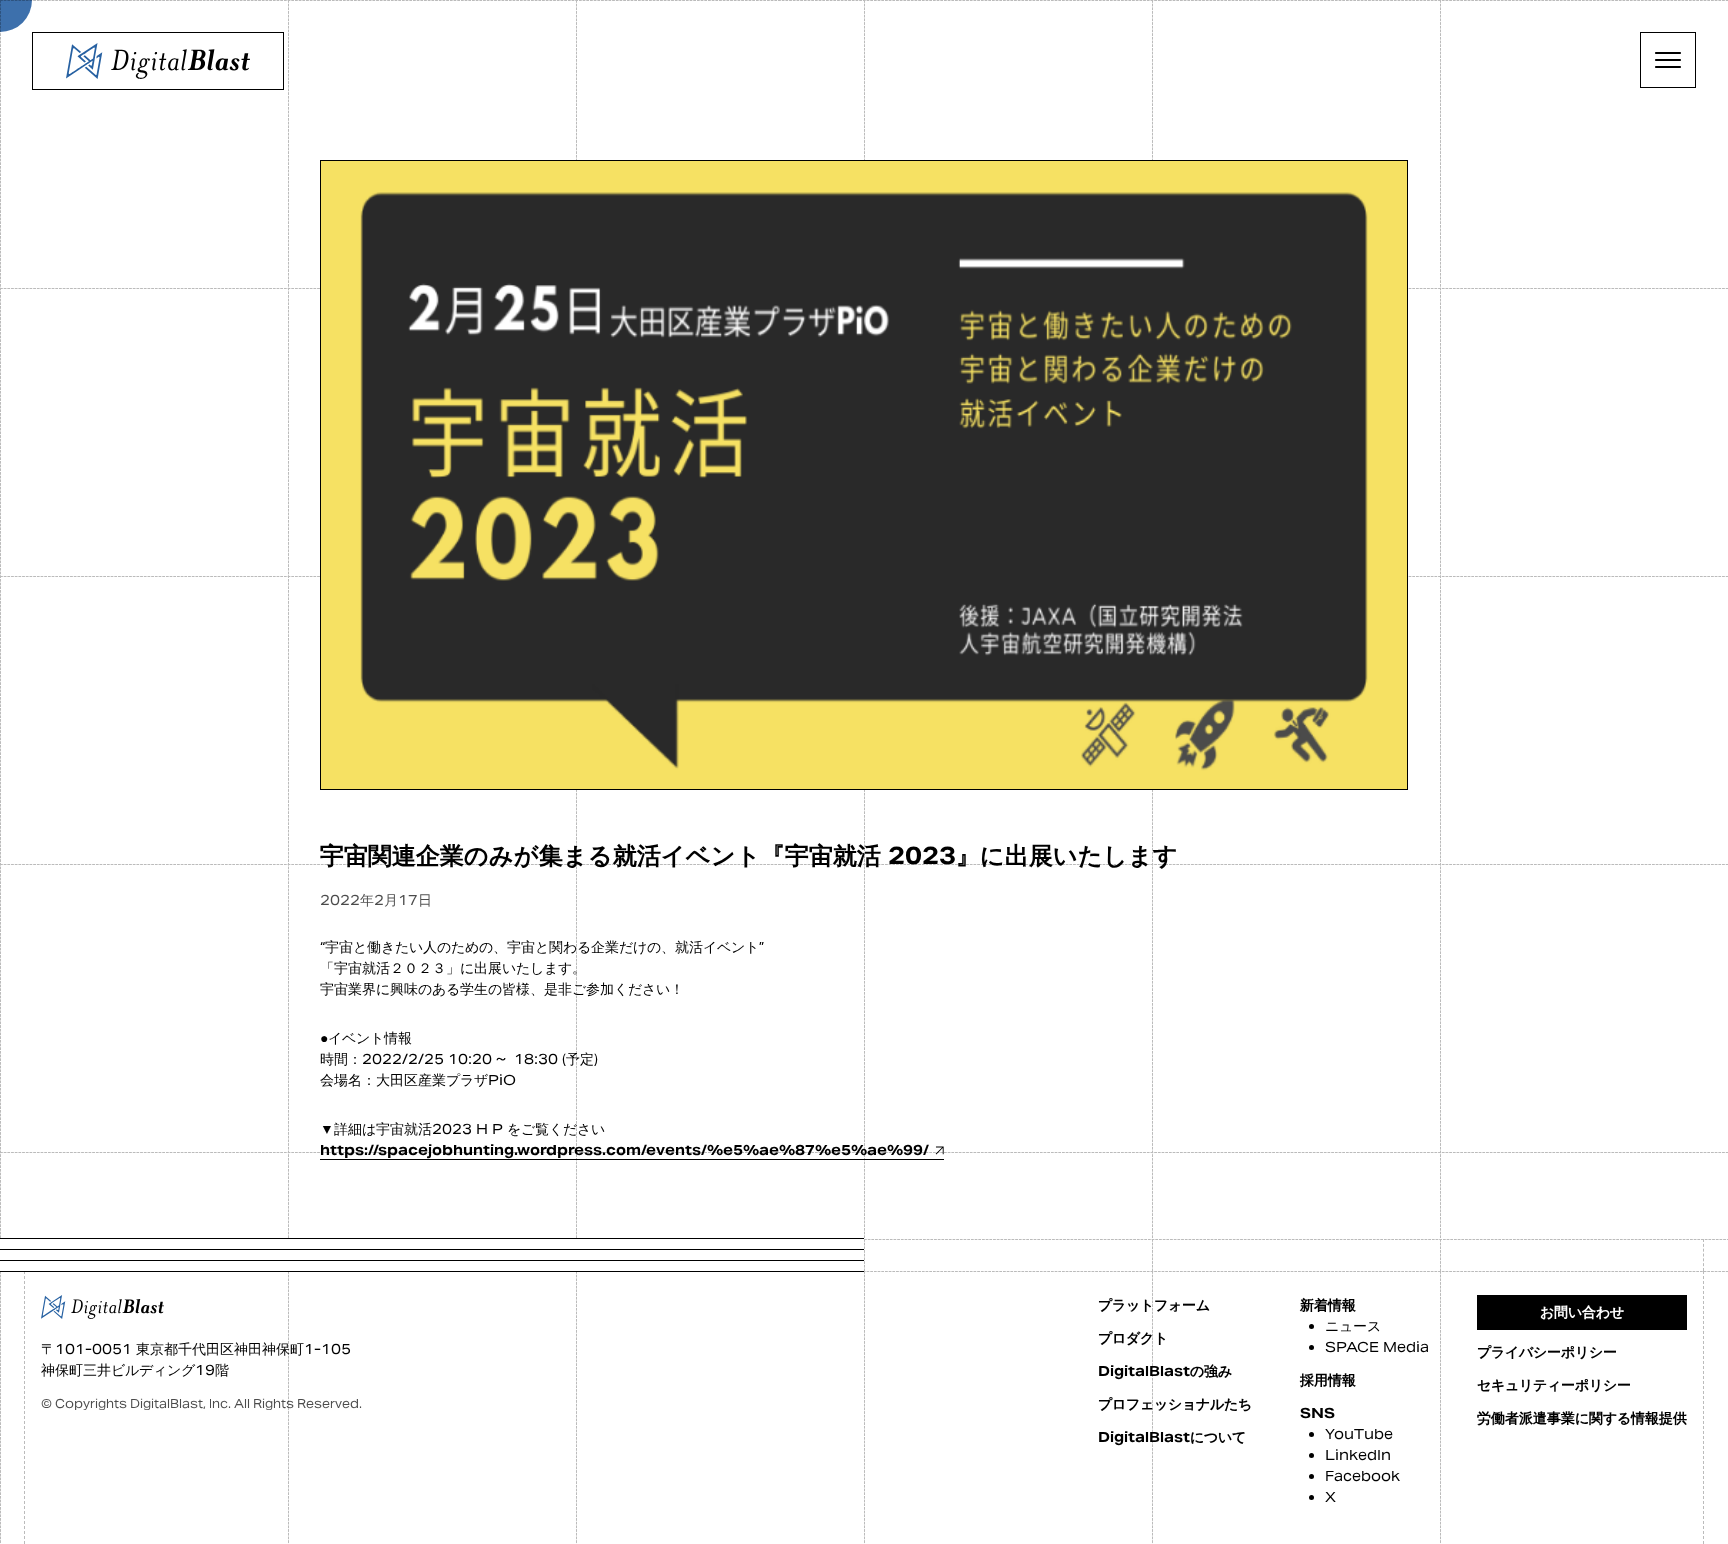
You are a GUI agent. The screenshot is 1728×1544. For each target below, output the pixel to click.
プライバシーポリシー (1547, 1352)
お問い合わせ (1582, 1312)
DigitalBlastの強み (1165, 1371)
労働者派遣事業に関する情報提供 (1582, 1418)
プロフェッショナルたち (1175, 1404)
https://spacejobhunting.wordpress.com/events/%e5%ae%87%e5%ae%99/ (624, 1150)
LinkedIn (1358, 1455)
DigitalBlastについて (1172, 1437)
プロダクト (1133, 1338)
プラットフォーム (1154, 1305)
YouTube (1359, 1434)
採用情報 (1328, 1380)
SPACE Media (1377, 1347)
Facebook (1362, 1476)
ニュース (1353, 1326)
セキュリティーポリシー (1554, 1385)
